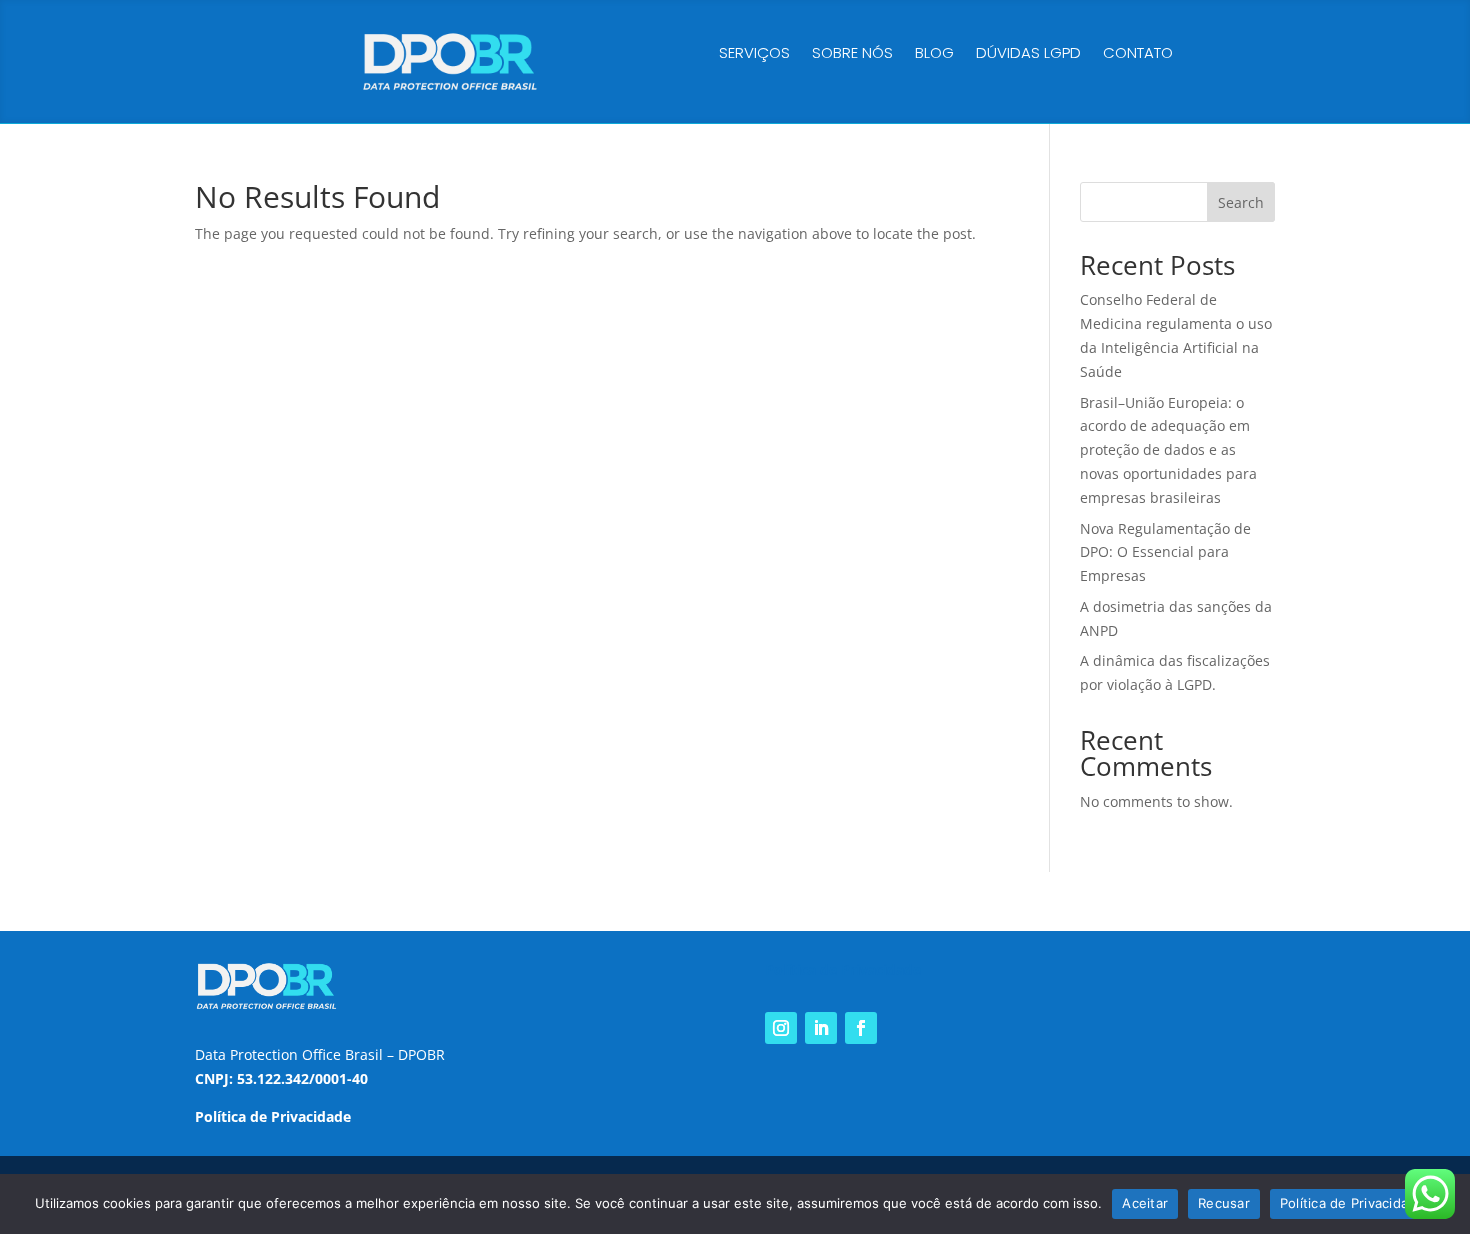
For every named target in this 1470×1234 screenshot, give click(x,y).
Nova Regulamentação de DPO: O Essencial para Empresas (1165, 552)
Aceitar (1145, 1203)
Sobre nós (852, 54)
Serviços (754, 54)
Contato (1138, 54)
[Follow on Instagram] (781, 1028)
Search (1241, 202)
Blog (934, 54)
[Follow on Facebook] (861, 1028)
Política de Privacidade (1352, 1203)
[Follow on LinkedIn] (821, 1028)
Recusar (1224, 1203)
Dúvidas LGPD (1028, 54)
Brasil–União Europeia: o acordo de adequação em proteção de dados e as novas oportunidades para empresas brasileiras (1168, 450)
